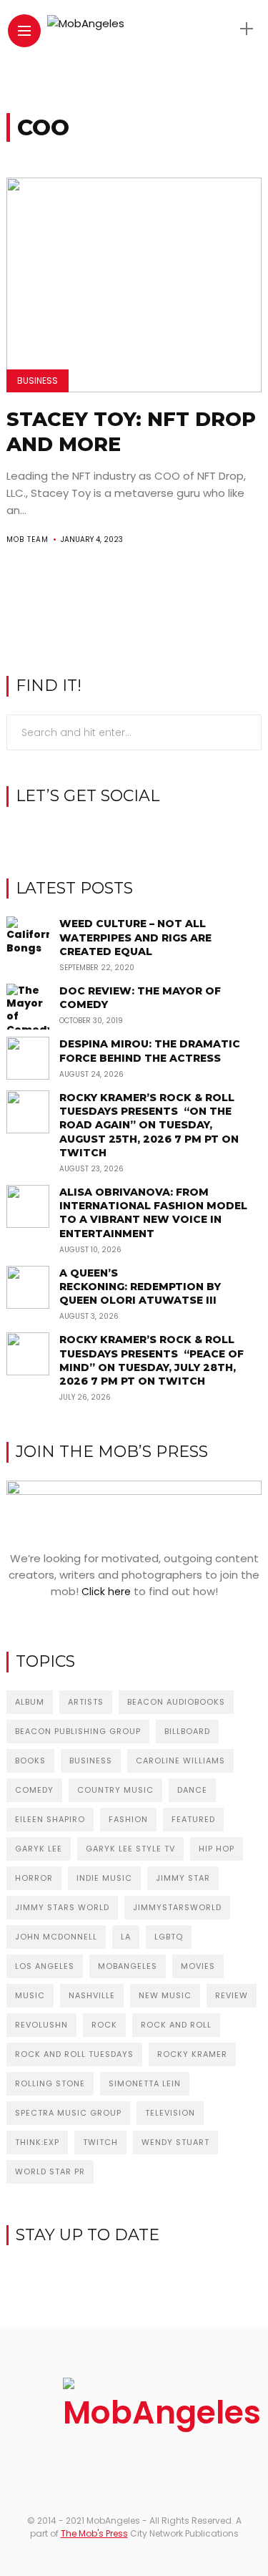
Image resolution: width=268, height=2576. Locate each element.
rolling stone (50, 2083)
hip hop (217, 1849)
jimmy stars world (62, 1907)
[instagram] (134, 833)
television (170, 2113)
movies (198, 1966)
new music (165, 1995)
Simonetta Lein (145, 2083)
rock (104, 2025)
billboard (187, 1731)
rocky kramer (192, 2054)
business (91, 1761)
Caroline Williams (180, 1761)
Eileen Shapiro (50, 1819)
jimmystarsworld (177, 1907)
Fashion (128, 1819)
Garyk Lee (39, 1849)
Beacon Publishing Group (78, 1731)
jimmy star (183, 1878)
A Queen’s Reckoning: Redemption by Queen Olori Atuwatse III (140, 1287)
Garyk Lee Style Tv (130, 1849)
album (30, 1702)
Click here (106, 1592)
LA (126, 1937)
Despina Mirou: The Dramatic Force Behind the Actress (150, 1051)
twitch (100, 2142)
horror (34, 1878)
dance (192, 1790)
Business (38, 381)
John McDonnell (56, 1937)
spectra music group (68, 2113)
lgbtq (169, 1937)
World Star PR (50, 2171)
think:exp (37, 2142)
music (30, 1995)
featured (193, 1819)
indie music (104, 1878)
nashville (92, 1995)
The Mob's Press (94, 2533)
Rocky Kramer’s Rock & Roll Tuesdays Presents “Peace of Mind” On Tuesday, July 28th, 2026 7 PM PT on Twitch (152, 1360)
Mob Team (28, 539)
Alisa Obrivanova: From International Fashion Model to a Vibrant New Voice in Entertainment (153, 1213)
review (232, 1995)
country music (115, 1790)
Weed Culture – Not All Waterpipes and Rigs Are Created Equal (135, 937)
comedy (34, 1790)
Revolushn (41, 2025)
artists (86, 1702)
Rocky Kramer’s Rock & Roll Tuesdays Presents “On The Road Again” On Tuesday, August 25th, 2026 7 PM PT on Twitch (149, 1125)
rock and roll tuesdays (74, 2054)
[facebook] (112, 833)
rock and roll (176, 2025)
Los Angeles (45, 1966)
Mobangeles (128, 1966)
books (30, 1761)
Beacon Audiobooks (176, 1702)
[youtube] (156, 833)
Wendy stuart (175, 2142)
